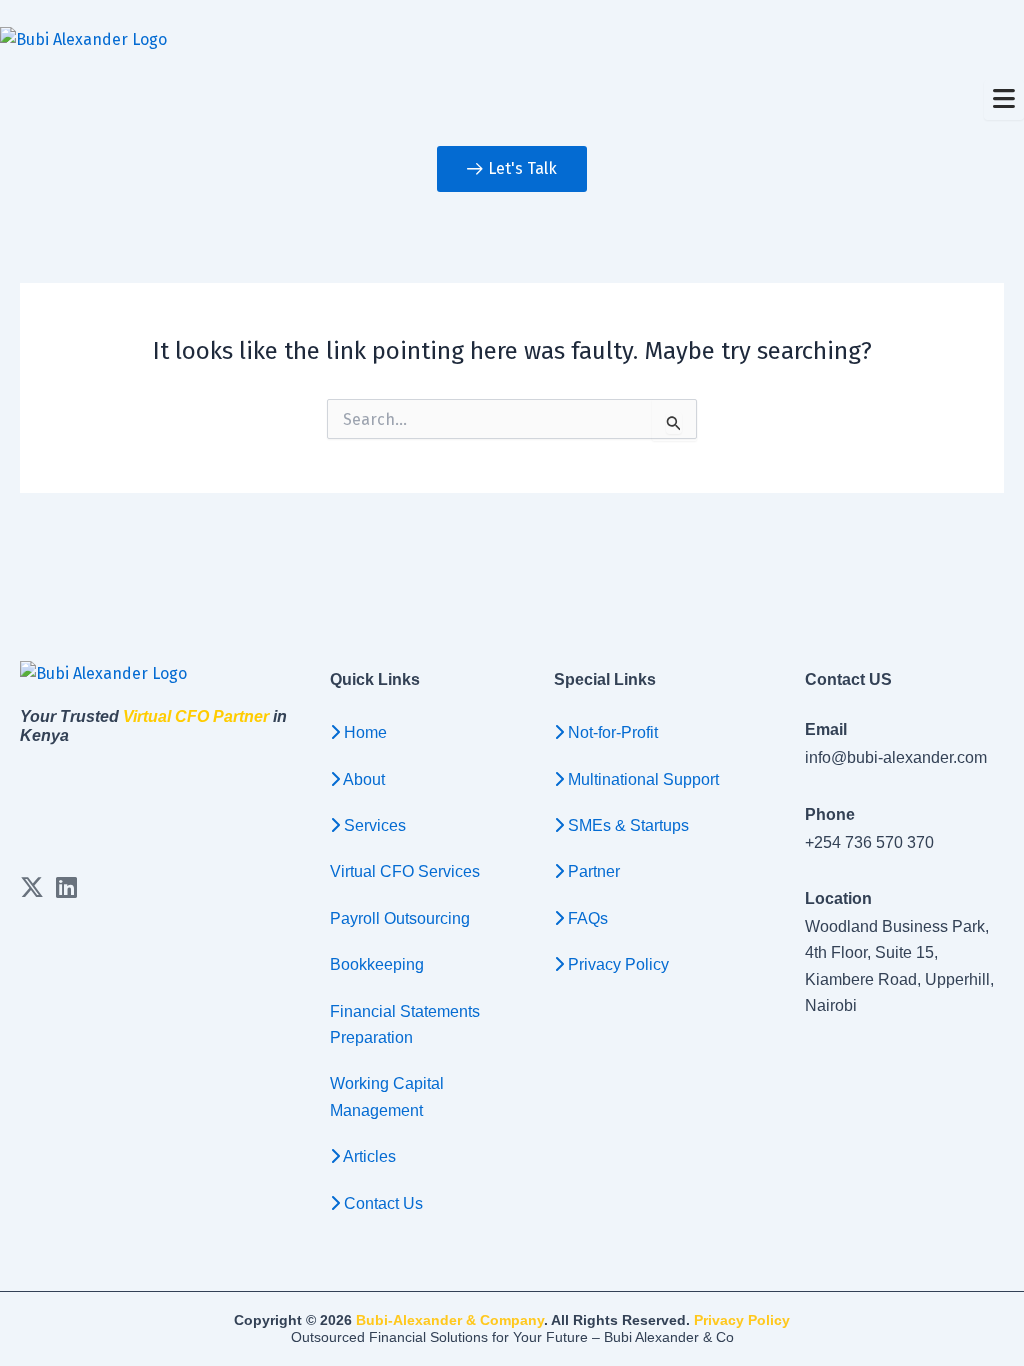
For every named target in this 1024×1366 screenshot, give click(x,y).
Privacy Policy (742, 1320)
